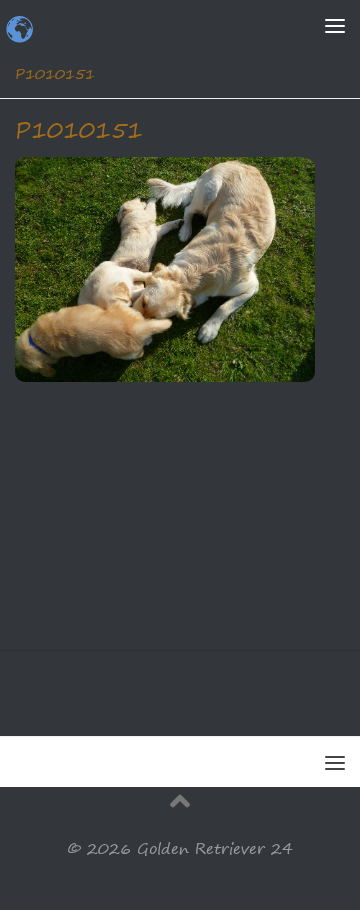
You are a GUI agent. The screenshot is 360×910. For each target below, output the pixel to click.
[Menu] (335, 25)
